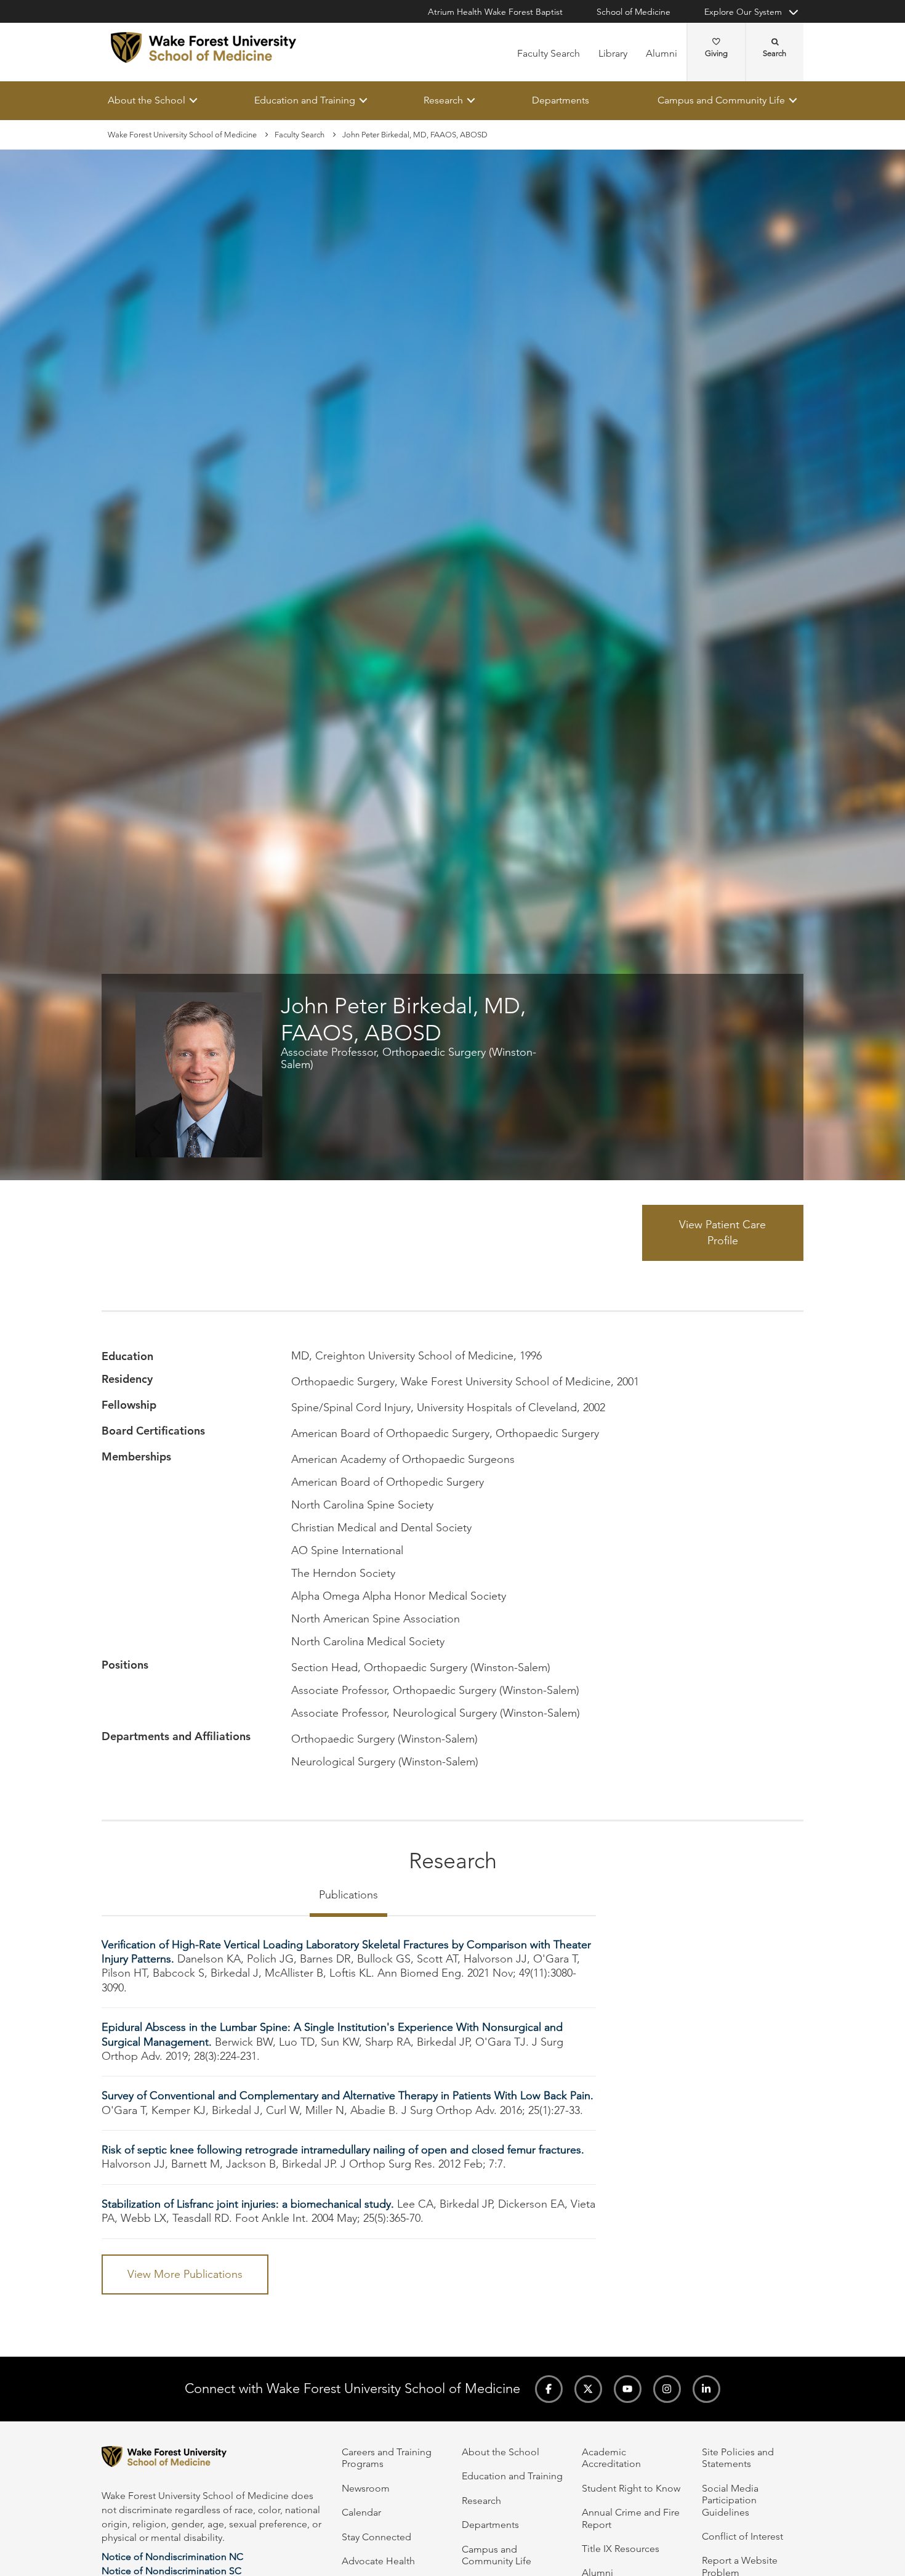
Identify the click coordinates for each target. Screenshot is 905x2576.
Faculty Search (549, 53)
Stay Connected (376, 2537)
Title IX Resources (621, 2549)
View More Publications (185, 2274)
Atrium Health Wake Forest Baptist (495, 12)
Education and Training (305, 100)
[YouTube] (628, 2389)
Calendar (361, 2512)
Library (613, 53)
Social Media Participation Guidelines (730, 2500)
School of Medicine (633, 12)
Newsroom (366, 2488)
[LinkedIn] (706, 2389)
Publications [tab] (348, 1895)
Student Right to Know (631, 2488)
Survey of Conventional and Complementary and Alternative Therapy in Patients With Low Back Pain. (348, 2096)
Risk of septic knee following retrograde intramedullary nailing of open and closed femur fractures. (343, 2150)
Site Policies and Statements (738, 2458)
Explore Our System (743, 12)
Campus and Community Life (721, 100)
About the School (147, 100)
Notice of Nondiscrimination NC (172, 2557)
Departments (561, 100)
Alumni (662, 53)
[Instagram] (667, 2389)
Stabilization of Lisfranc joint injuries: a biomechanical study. (248, 2204)
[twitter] (588, 2389)
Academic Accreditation (611, 2458)
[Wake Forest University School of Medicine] (203, 47)
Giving (716, 53)
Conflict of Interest (742, 2536)
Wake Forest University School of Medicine (182, 135)
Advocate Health (378, 2561)
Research (443, 100)
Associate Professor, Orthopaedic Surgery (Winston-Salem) (408, 1058)
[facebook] (549, 2389)
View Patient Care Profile (722, 1233)
